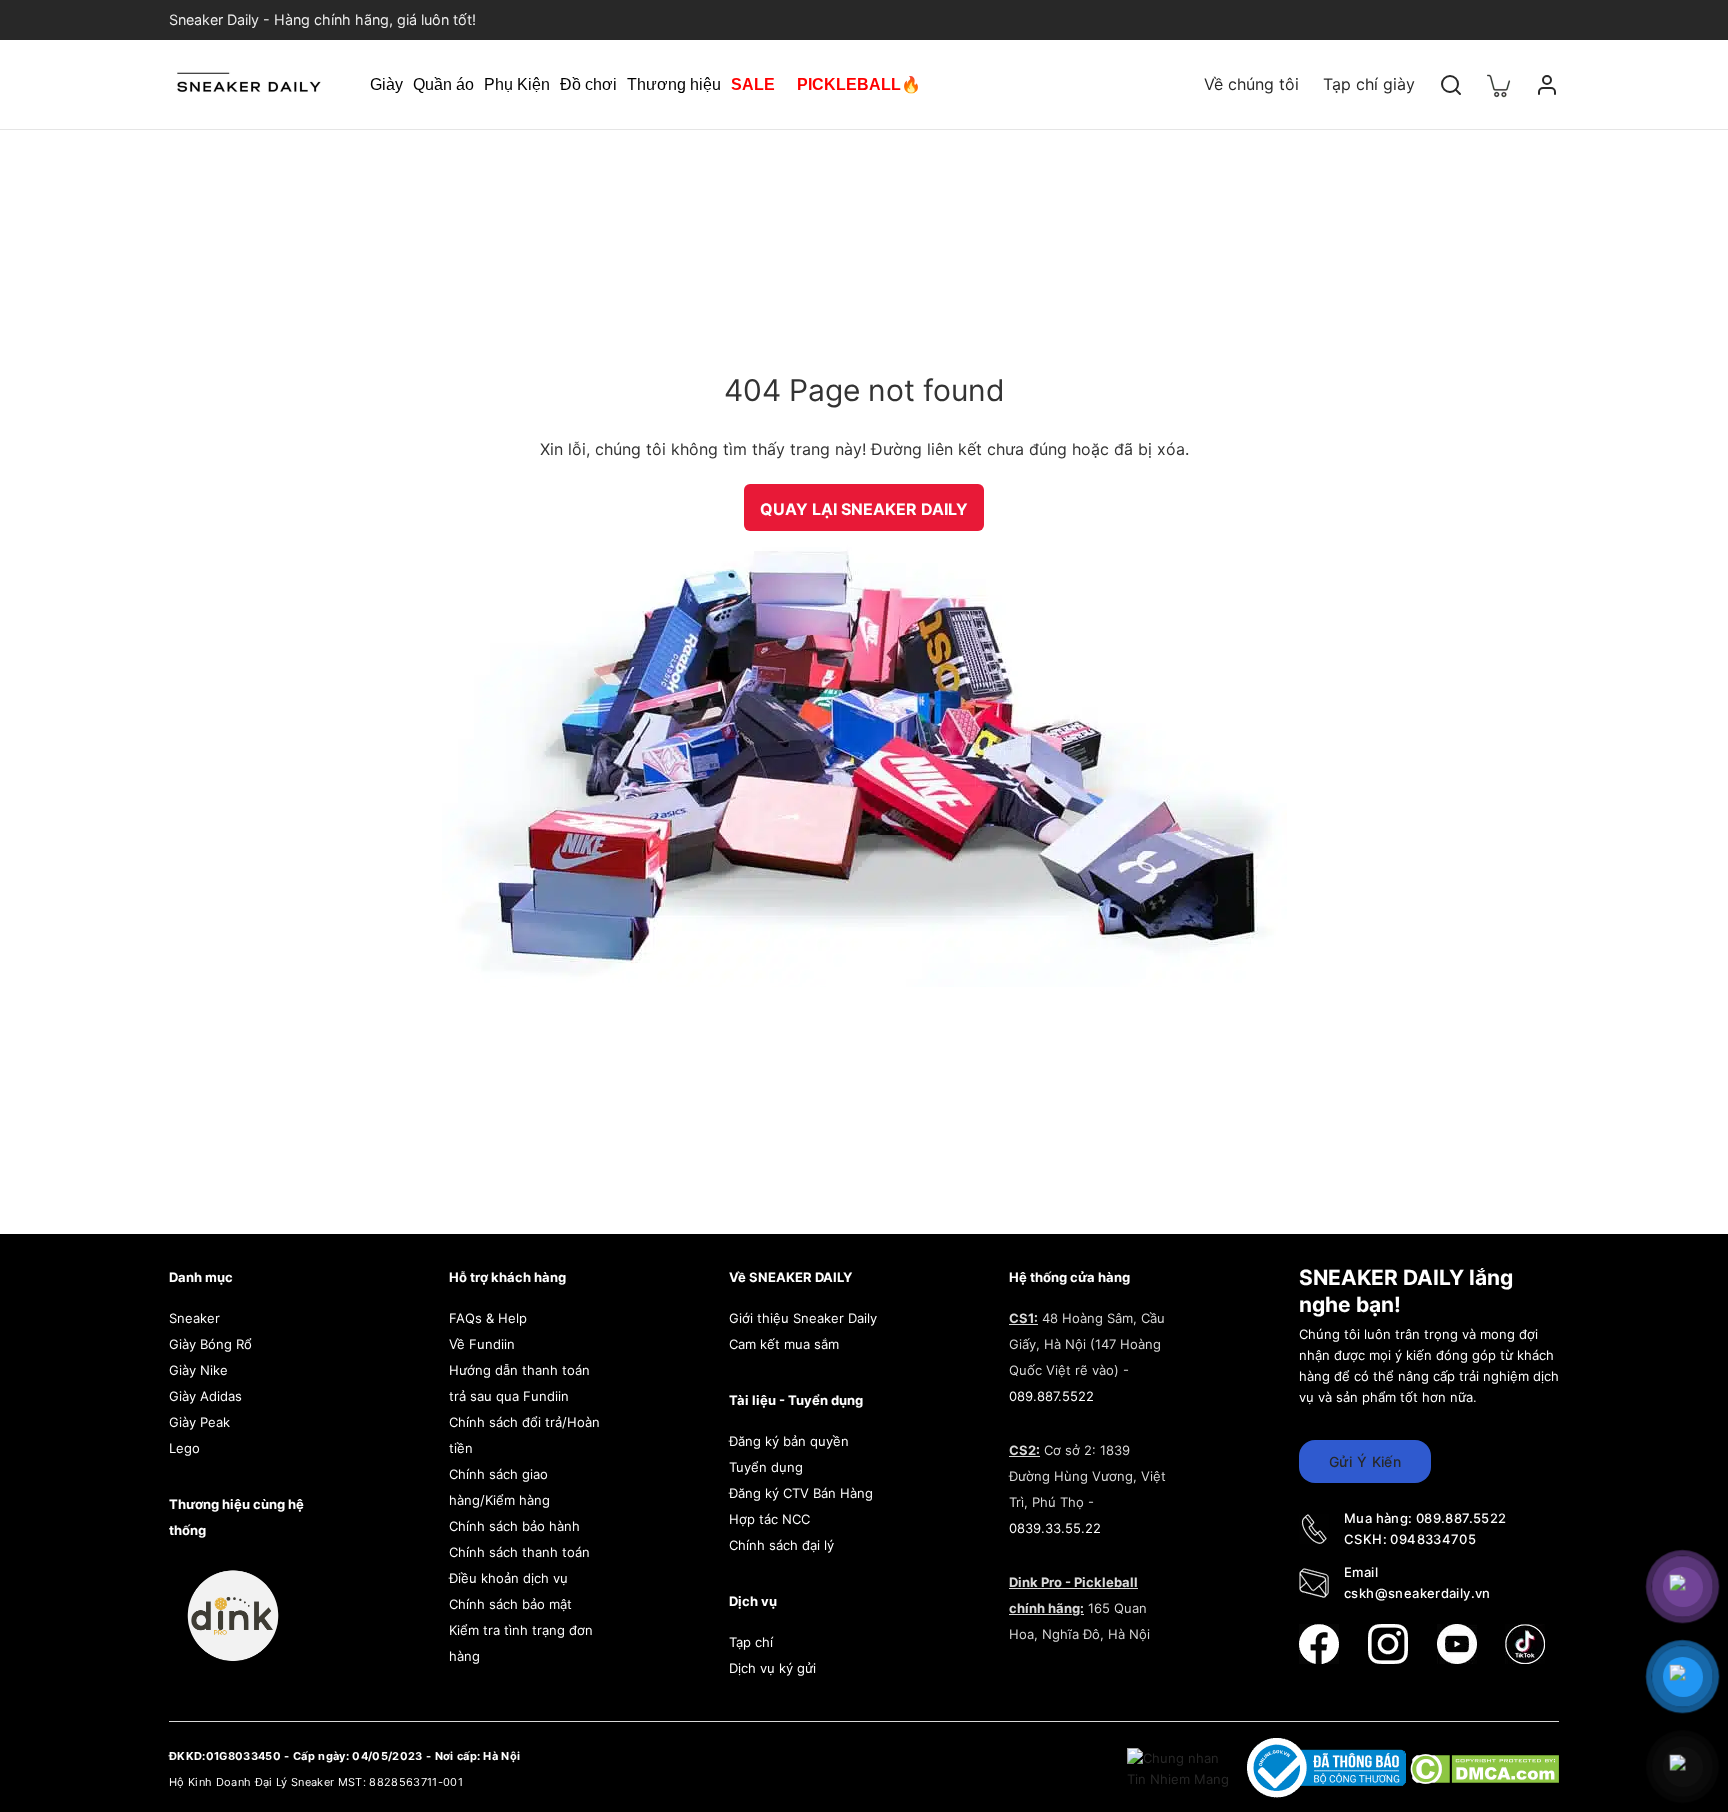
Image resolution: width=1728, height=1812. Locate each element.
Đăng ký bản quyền (789, 1441)
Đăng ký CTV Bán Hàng (801, 1493)
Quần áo (443, 84)
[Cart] (1499, 84)
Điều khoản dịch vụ (508, 1578)
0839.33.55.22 (1055, 1528)
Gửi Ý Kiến (1365, 1461)
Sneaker (194, 1318)
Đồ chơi (588, 84)
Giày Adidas (205, 1396)
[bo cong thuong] (1328, 1767)
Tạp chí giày (1369, 84)
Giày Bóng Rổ (210, 1344)
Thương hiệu (674, 84)
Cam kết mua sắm (784, 1344)
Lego (184, 1448)
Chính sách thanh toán (519, 1552)
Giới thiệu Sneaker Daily (803, 1318)
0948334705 (1433, 1539)
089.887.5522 (1051, 1396)
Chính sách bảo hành (514, 1526)
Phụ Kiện (517, 84)
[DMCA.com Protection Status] (1484, 1767)
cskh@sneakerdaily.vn (1417, 1593)
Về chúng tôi (1251, 84)
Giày (386, 84)
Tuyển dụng (766, 1467)
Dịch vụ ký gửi (772, 1668)
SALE (753, 84)
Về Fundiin (482, 1344)
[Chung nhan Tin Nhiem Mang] (1180, 1767)
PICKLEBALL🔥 (859, 84)
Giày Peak (199, 1422)
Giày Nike (198, 1370)
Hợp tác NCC (769, 1519)
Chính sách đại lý (781, 1545)
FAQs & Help (488, 1318)
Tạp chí (751, 1642)
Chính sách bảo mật (510, 1604)
